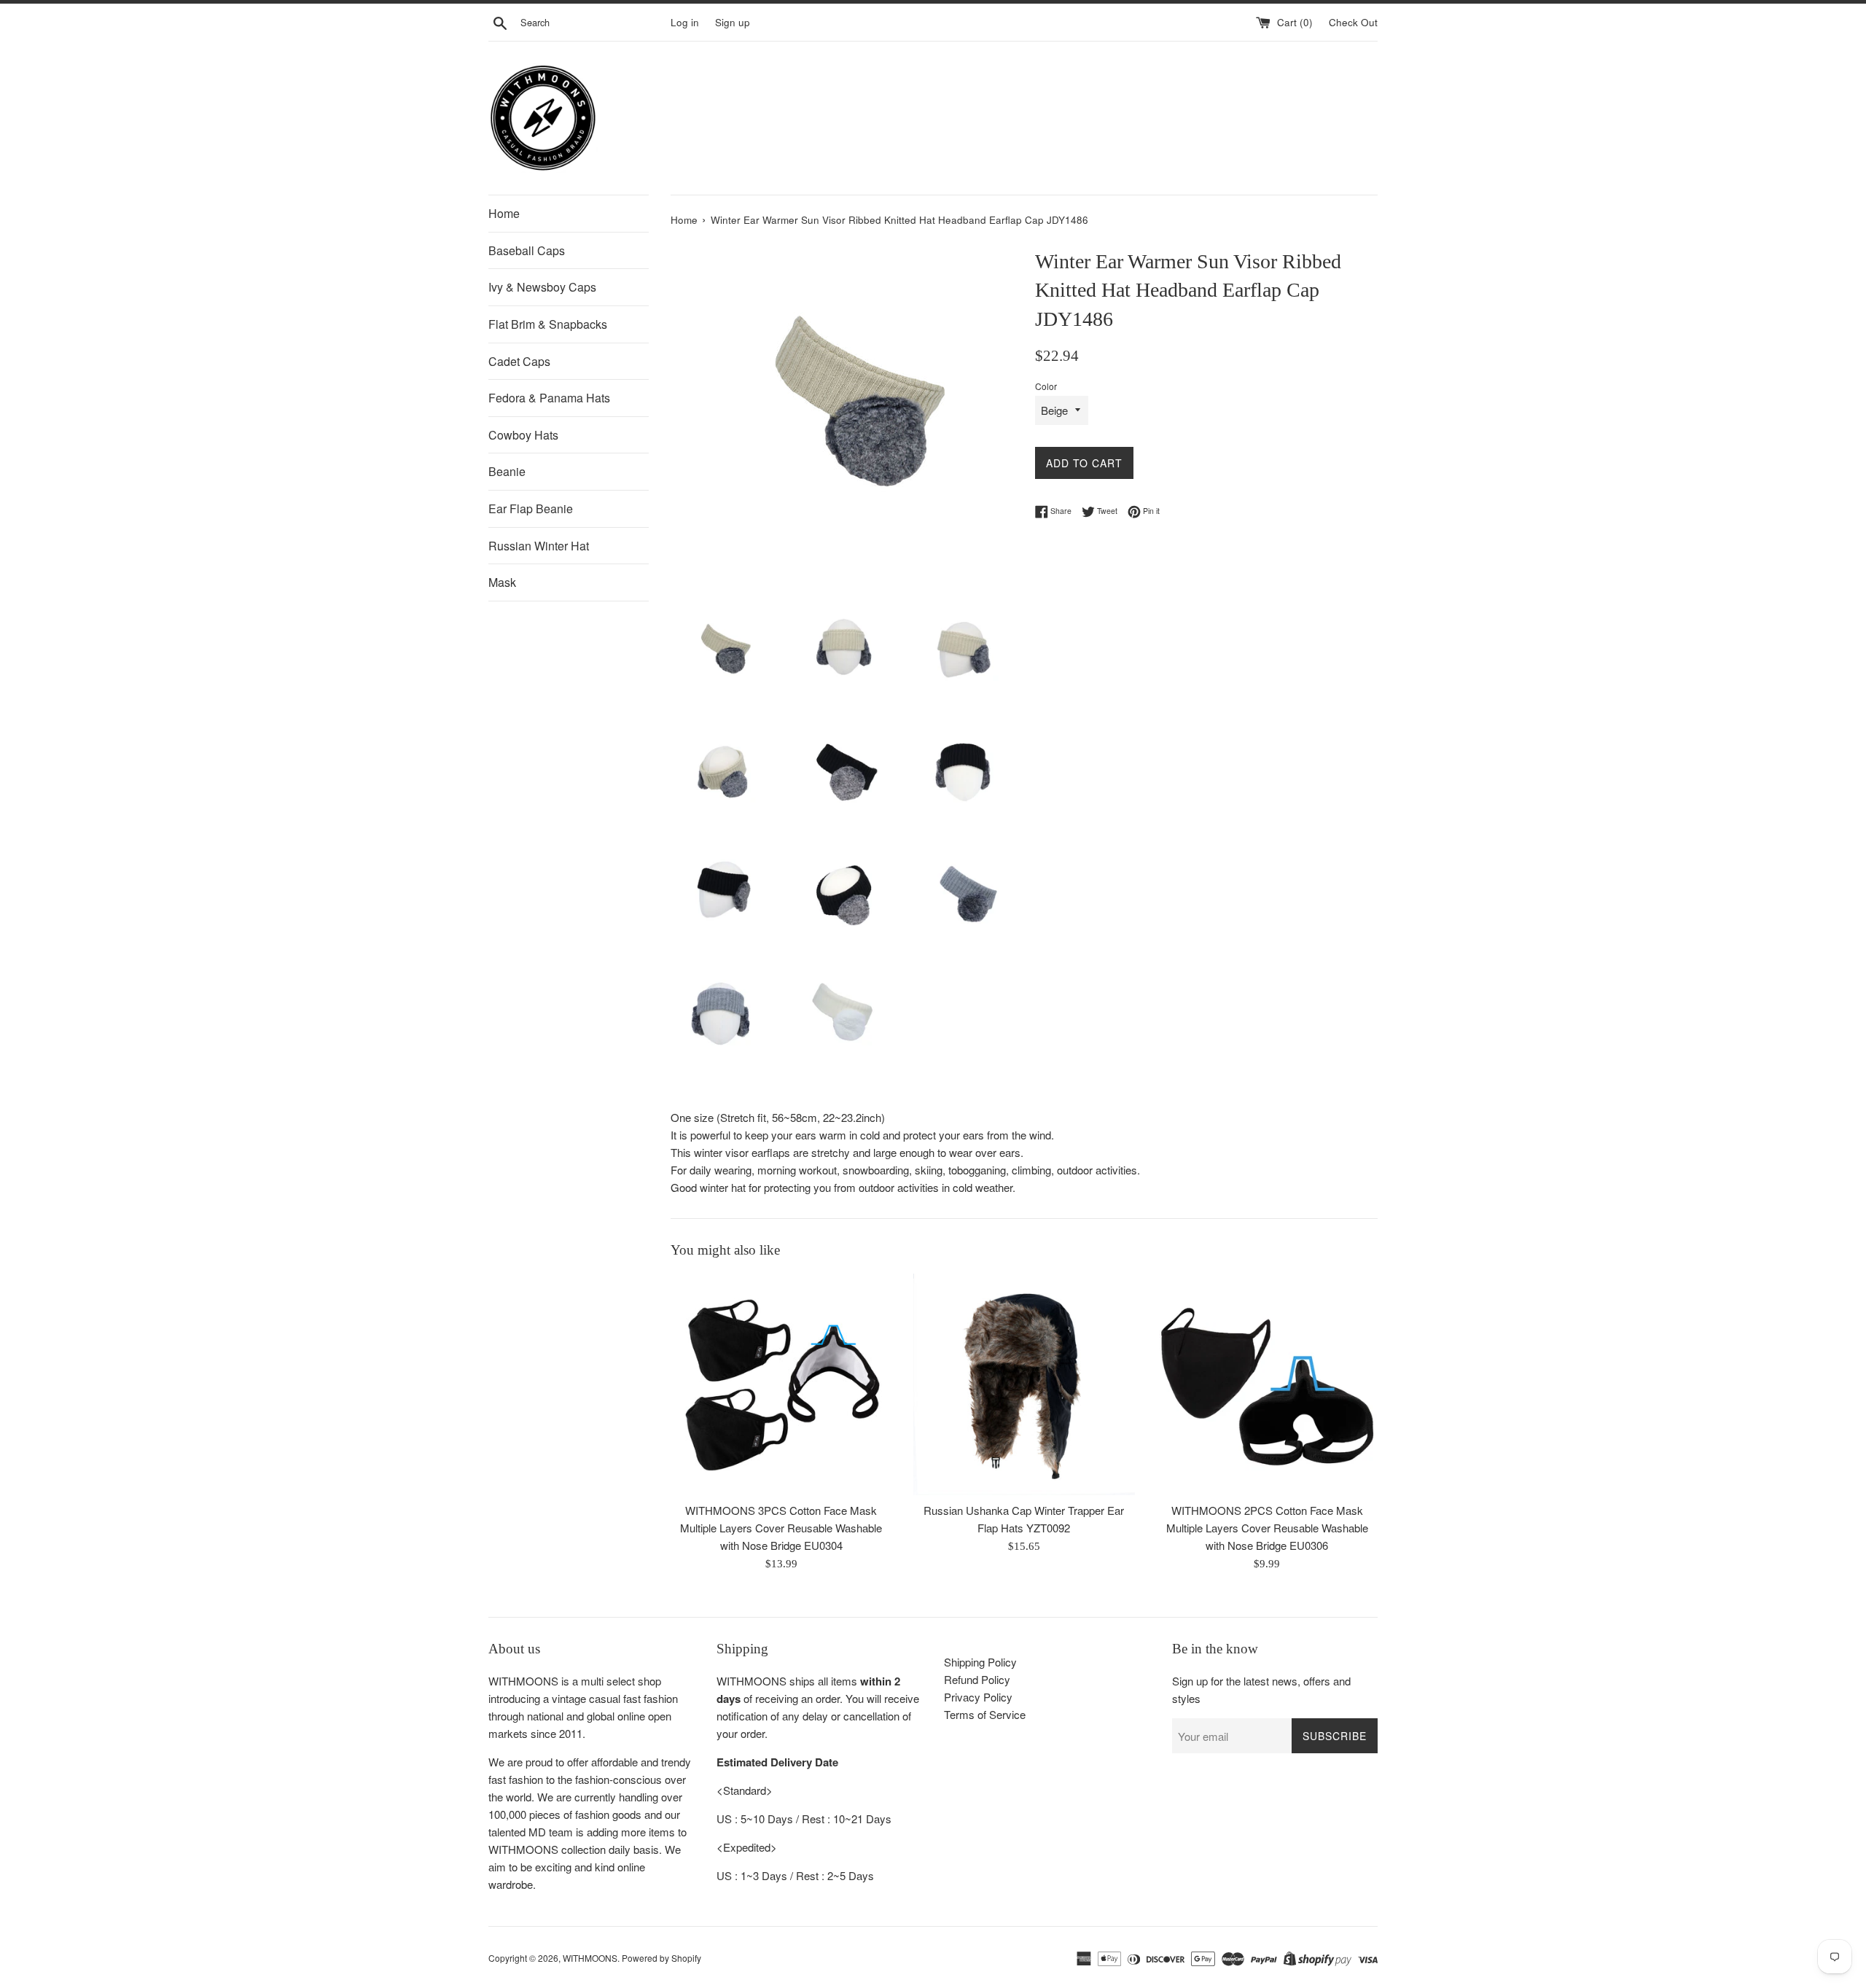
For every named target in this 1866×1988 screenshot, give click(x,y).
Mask (502, 582)
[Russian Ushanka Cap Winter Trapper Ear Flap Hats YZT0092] (1024, 1384)
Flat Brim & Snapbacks (548, 324)
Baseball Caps (527, 250)
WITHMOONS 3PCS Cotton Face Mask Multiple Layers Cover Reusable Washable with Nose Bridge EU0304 (781, 1528)
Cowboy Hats (523, 435)
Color (1046, 386)
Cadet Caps (519, 361)
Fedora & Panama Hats (549, 398)
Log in (685, 22)
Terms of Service (985, 1714)
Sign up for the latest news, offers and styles (1261, 1689)
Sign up (733, 22)
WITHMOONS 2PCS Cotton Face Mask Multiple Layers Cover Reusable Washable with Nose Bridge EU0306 (1267, 1528)
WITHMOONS (590, 1958)
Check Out (1353, 22)
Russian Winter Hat (539, 546)
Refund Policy (977, 1679)
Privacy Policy (978, 1697)
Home (504, 213)
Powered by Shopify (661, 1958)
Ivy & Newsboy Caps (542, 287)
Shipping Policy (980, 1662)
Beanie (507, 471)
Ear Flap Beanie (531, 508)
